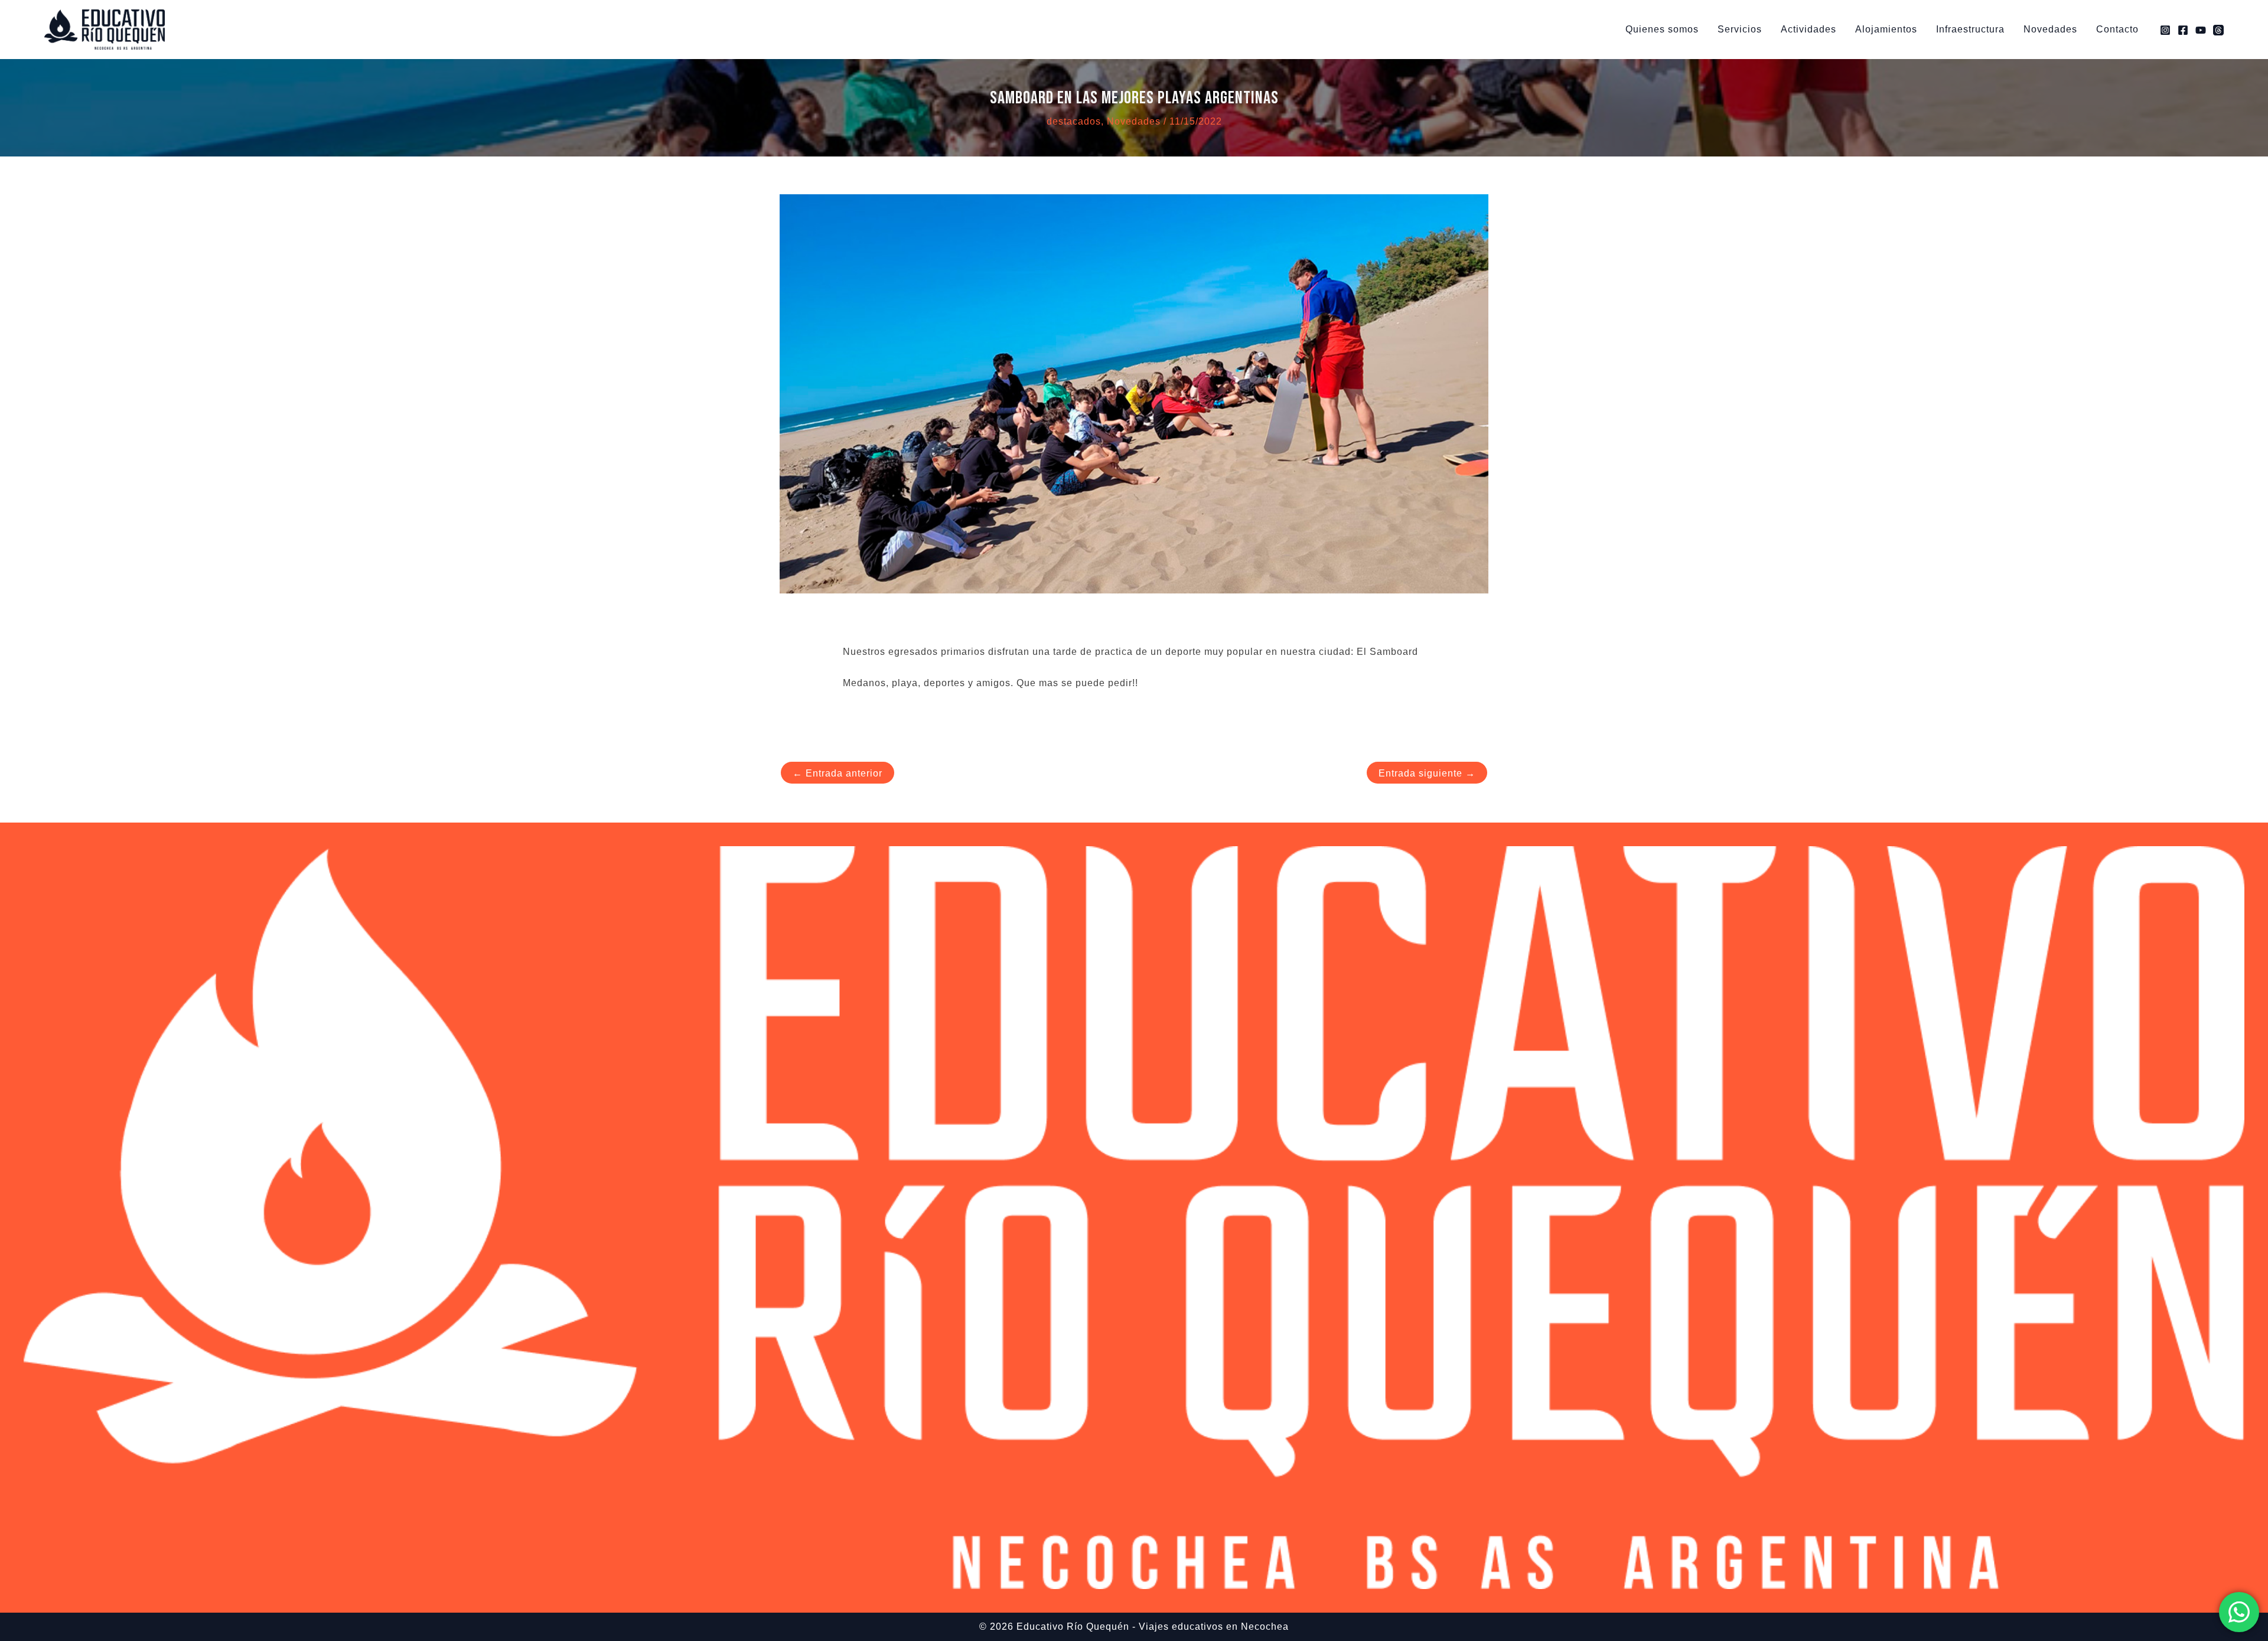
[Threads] (2218, 30)
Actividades (1808, 29)
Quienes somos (1662, 29)
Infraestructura (1970, 29)
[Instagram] (2165, 30)
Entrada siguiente (1427, 773)
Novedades (2050, 29)
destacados (1074, 121)
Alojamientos (1886, 29)
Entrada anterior (838, 773)
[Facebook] (2183, 30)
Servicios (1740, 29)
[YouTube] (2201, 30)
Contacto (2117, 29)
